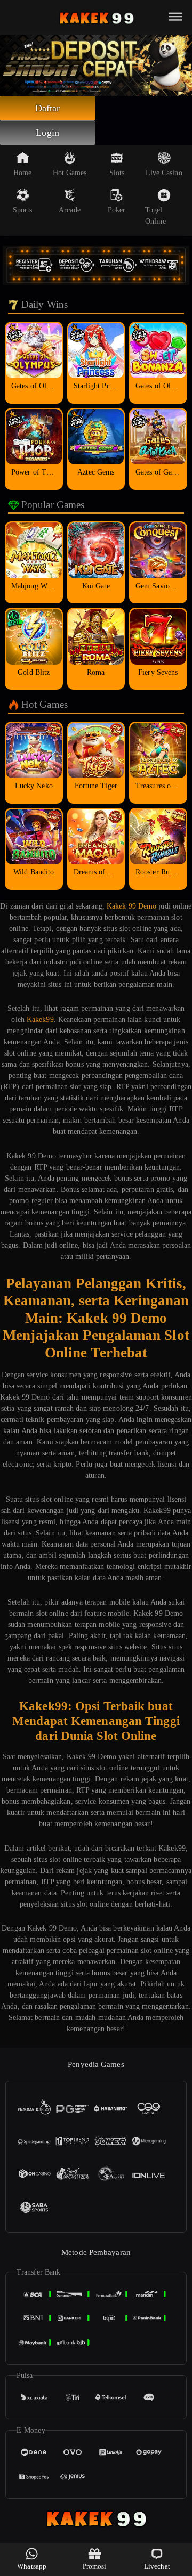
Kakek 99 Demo (131, 906)
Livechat (157, 2566)
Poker (117, 210)
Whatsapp (32, 2566)
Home (22, 173)
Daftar (48, 108)
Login (47, 133)
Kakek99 (40, 1020)
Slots (117, 173)
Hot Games (70, 173)
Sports (23, 210)
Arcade (70, 210)
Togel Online (155, 216)
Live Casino (164, 173)
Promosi (95, 2566)
